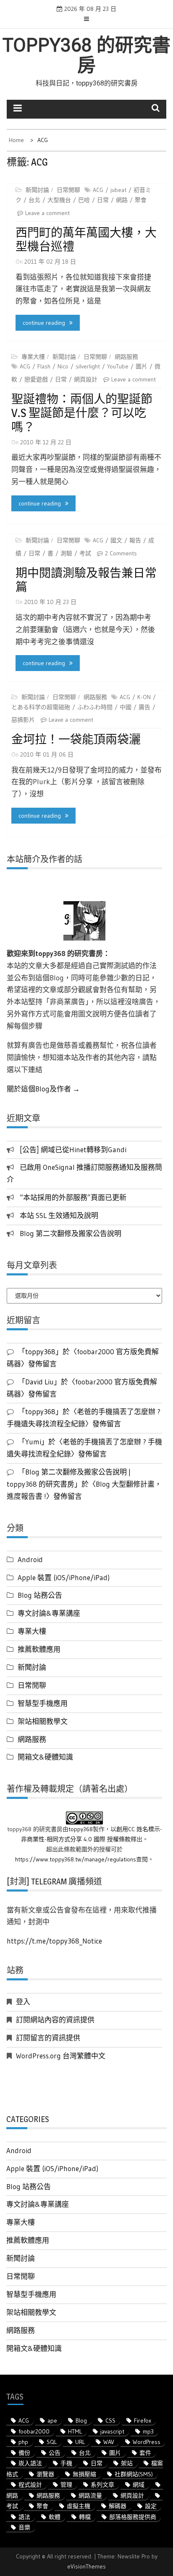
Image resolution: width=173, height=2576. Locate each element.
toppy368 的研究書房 (86, 55)
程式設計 (30, 2485)
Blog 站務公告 (40, 1595)
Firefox (143, 2421)
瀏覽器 (45, 2474)
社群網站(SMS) (134, 2474)
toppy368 (81, 1829)
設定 (151, 2506)
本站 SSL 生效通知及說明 (59, 1215)
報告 (135, 540)
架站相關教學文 (43, 1721)
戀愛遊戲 (36, 379)
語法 (24, 2517)
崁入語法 (30, 2463)
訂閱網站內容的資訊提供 (55, 2020)
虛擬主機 (79, 2506)
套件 (145, 2453)
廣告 (144, 707)
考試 (85, 553)
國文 (116, 540)
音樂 (24, 2527)
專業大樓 (33, 357)
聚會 (141, 200)
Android (30, 1559)
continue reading (44, 323)
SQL (52, 2442)
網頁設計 (86, 379)
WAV (109, 2442)
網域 (139, 2485)
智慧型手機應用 (43, 1703)
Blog (81, 2421)
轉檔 (85, 2517)
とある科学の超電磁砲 (41, 707)
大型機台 (59, 200)
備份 (24, 2453)
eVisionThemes (86, 2566)
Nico (63, 366)
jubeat (118, 190)
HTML (75, 2431)
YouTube (118, 366)
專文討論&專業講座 (49, 1613)
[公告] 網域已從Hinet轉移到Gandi (73, 1149)
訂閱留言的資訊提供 (48, 2038)
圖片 (142, 366)
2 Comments (121, 553)
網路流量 (90, 2496)
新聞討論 (37, 190)
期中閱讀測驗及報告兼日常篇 (86, 580)
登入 (23, 2002)
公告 (55, 2453)
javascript (112, 2431)
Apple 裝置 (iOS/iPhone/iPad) (64, 1577)
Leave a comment (47, 213)
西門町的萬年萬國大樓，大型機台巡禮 (86, 240)
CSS (110, 2421)
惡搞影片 (23, 720)
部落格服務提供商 (133, 2517)
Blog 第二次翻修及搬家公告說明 (71, 1233)
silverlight (88, 366)
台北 (34, 200)
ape (52, 2421)
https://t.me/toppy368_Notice (54, 1941)
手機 (66, 2463)
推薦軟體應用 (39, 1649)
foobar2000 (34, 2431)
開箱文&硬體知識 (45, 1757)
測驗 (66, 553)
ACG (98, 190)
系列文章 (102, 2485)
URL (80, 2442)
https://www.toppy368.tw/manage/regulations (76, 1859)
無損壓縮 (84, 2474)
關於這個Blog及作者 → (43, 1089)
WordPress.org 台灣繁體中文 (61, 2056)
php (23, 2442)
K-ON (144, 697)
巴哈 (84, 200)
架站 (127, 2463)
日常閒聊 (68, 190)
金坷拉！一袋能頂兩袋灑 (76, 739)
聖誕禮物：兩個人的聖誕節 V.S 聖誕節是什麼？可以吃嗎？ (82, 413)
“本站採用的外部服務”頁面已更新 (73, 1197)
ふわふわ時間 (95, 707)
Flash (44, 366)
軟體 (55, 2517)
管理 (66, 2485)
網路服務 (126, 357)
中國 (126, 707)
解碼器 (118, 2506)
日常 (103, 200)
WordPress (147, 2442)
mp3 (148, 2431)
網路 (122, 200)
